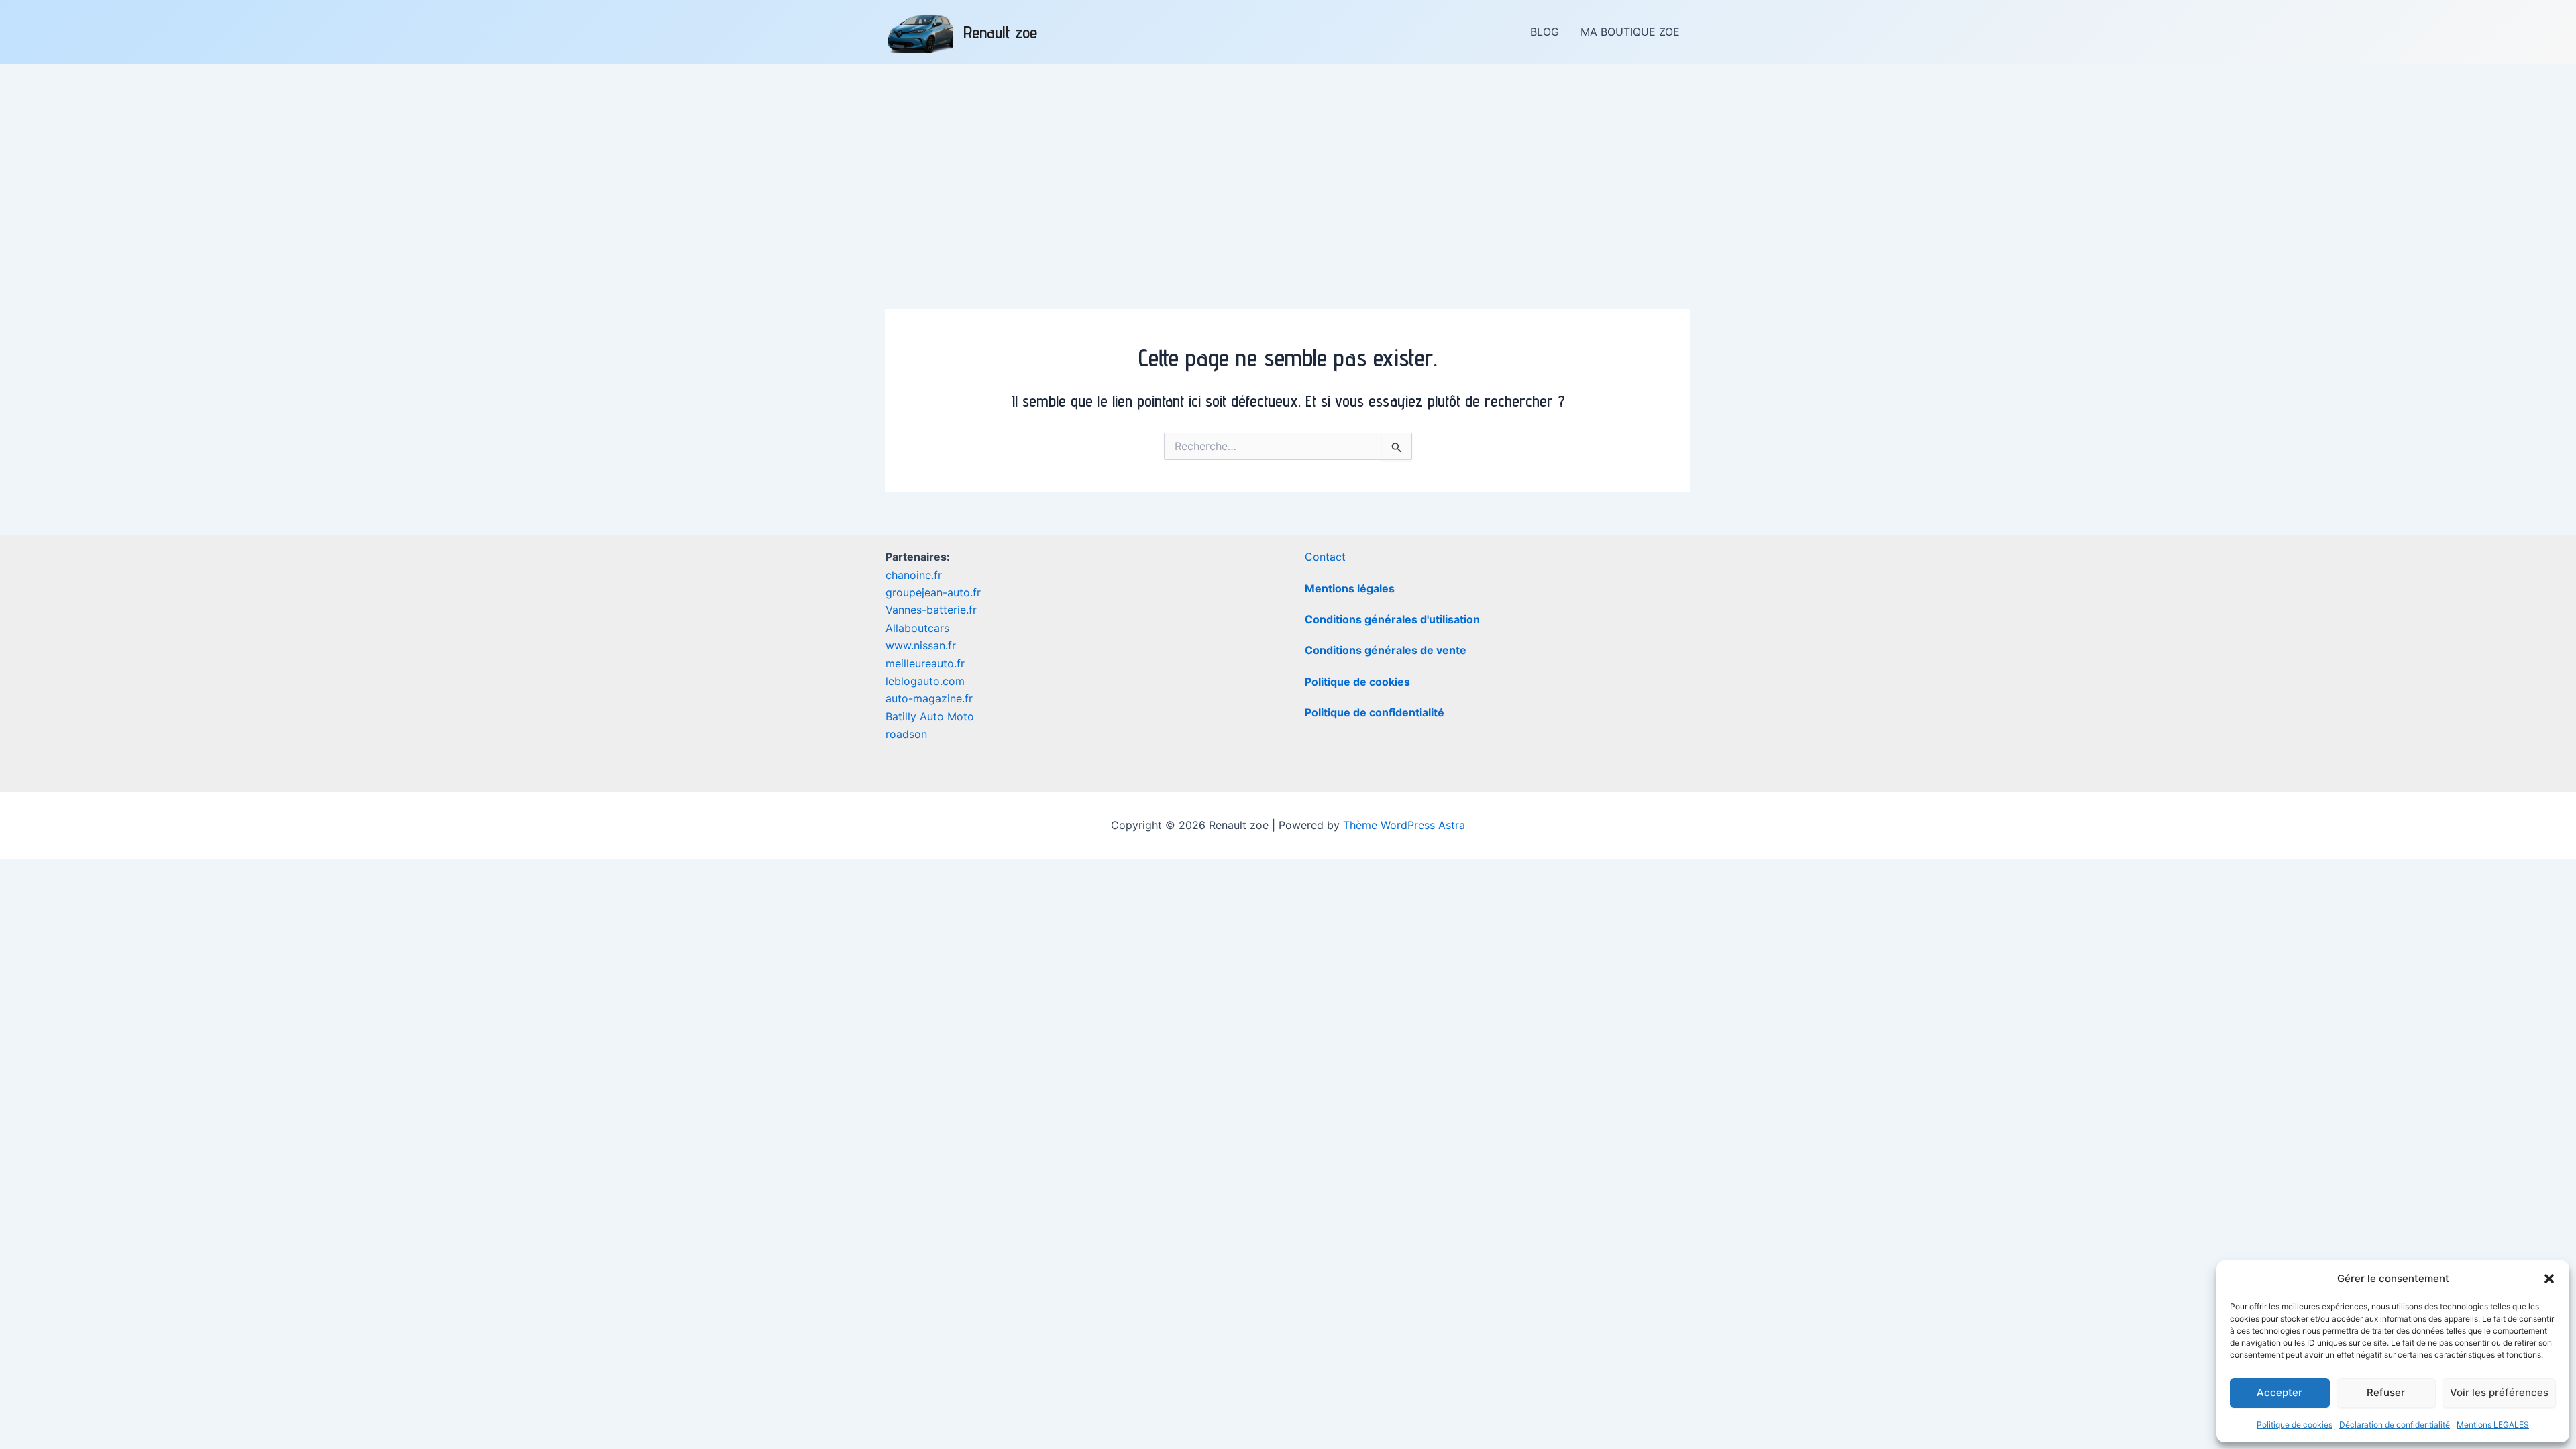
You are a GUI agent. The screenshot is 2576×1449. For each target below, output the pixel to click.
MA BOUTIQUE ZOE (1630, 32)
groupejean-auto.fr (933, 592)
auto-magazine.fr (929, 698)
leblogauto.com (925, 681)
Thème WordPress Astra (1404, 825)
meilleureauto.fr (925, 663)
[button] (2549, 1279)
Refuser (2386, 1392)
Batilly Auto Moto (930, 716)
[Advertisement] (1288, 165)
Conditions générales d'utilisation (1392, 619)
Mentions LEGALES (2493, 1425)
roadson (906, 734)
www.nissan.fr (921, 645)
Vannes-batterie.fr (931, 610)
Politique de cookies (2295, 1425)
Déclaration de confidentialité (2395, 1425)
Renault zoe (1000, 32)
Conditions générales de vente (1386, 650)
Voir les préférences (2499, 1392)
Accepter (2279, 1392)
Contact (1325, 557)
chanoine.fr (914, 575)
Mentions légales (1350, 588)
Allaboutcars (917, 628)
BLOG (1545, 32)
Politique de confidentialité (1375, 712)
